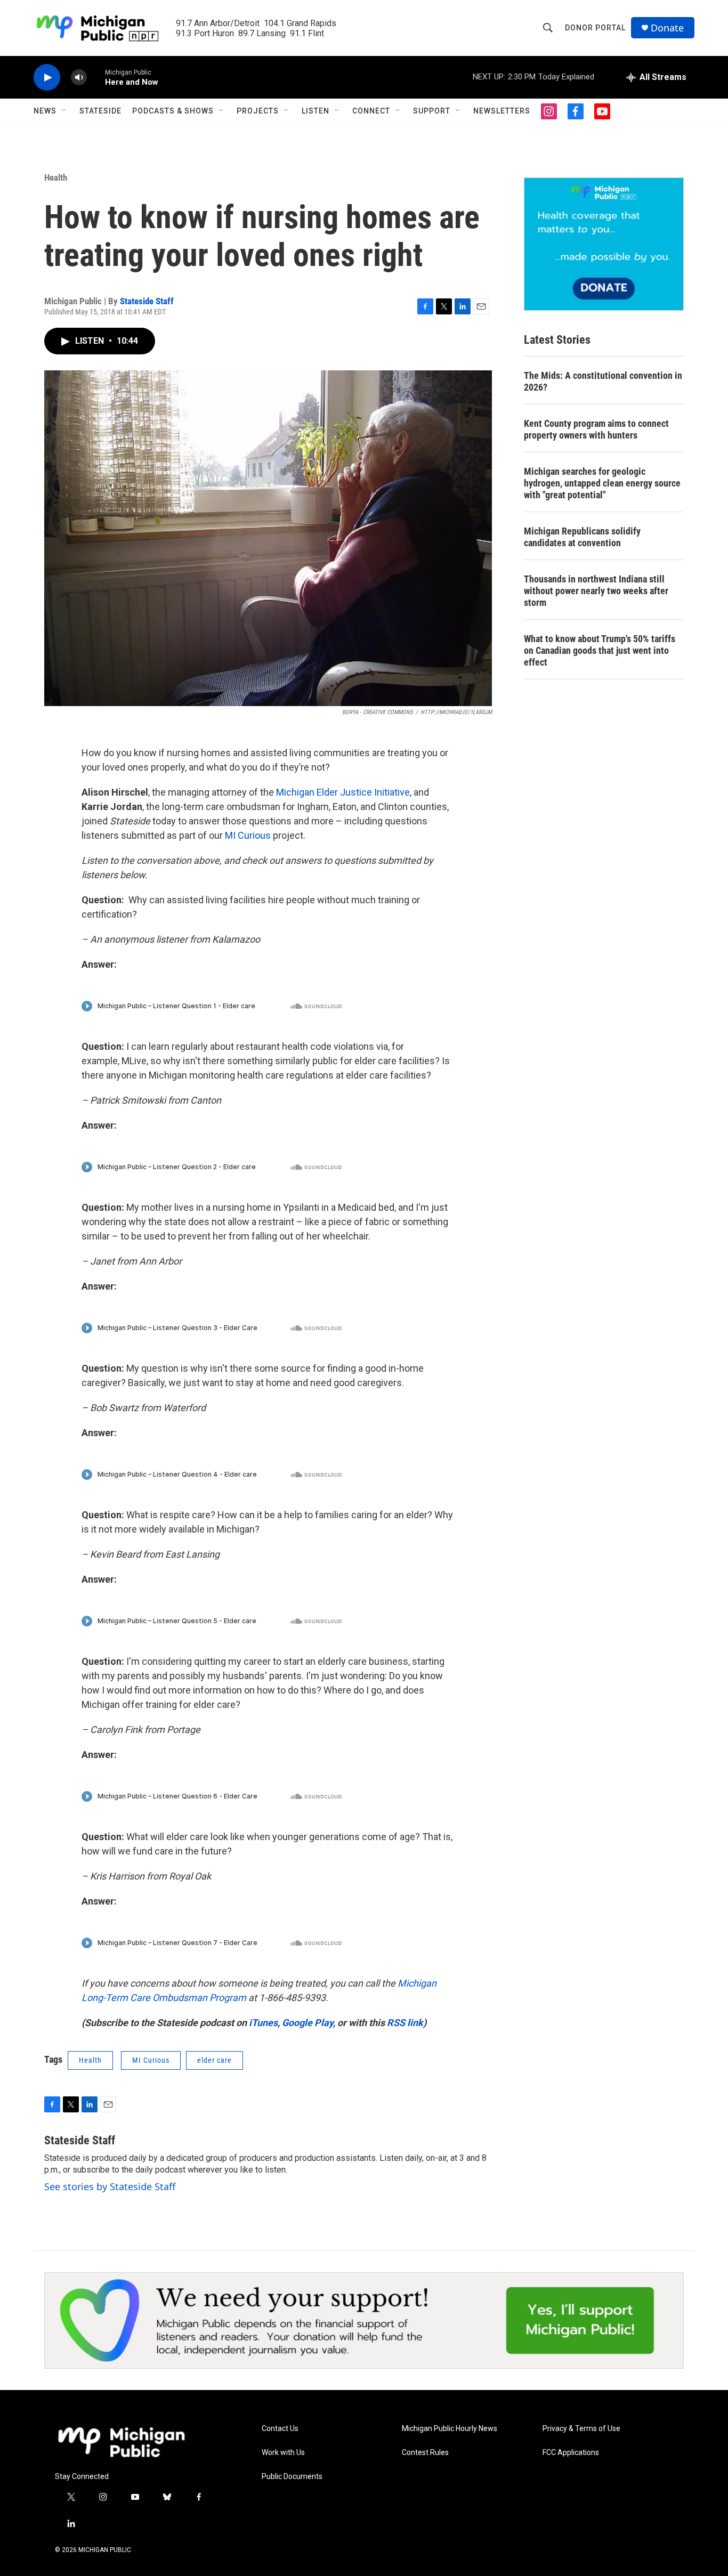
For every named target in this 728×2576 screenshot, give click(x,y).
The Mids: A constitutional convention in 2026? (603, 381)
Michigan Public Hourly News (450, 2429)
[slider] (96, 77)
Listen (316, 111)
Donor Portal (595, 28)
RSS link (405, 2023)
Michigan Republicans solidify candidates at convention (582, 537)
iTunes (263, 2023)
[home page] (122, 2442)
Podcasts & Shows (173, 111)
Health (56, 177)
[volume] (79, 78)
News (45, 111)
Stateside (100, 111)
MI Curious (248, 835)
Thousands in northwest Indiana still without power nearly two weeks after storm (596, 591)
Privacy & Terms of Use (581, 2429)
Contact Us (280, 2429)
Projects (258, 111)
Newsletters (502, 111)
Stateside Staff (147, 301)
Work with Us (283, 2453)
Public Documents (292, 2477)
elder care (215, 2060)
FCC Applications (571, 2453)
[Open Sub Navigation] (64, 111)
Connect (371, 111)
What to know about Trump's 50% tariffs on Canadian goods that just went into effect (600, 650)
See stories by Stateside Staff (110, 2186)
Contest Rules (425, 2453)
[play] (47, 78)
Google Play (308, 2023)
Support (432, 111)
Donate (667, 28)
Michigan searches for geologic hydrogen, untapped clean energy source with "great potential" (602, 483)
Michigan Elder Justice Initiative (343, 792)
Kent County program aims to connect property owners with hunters (596, 429)
